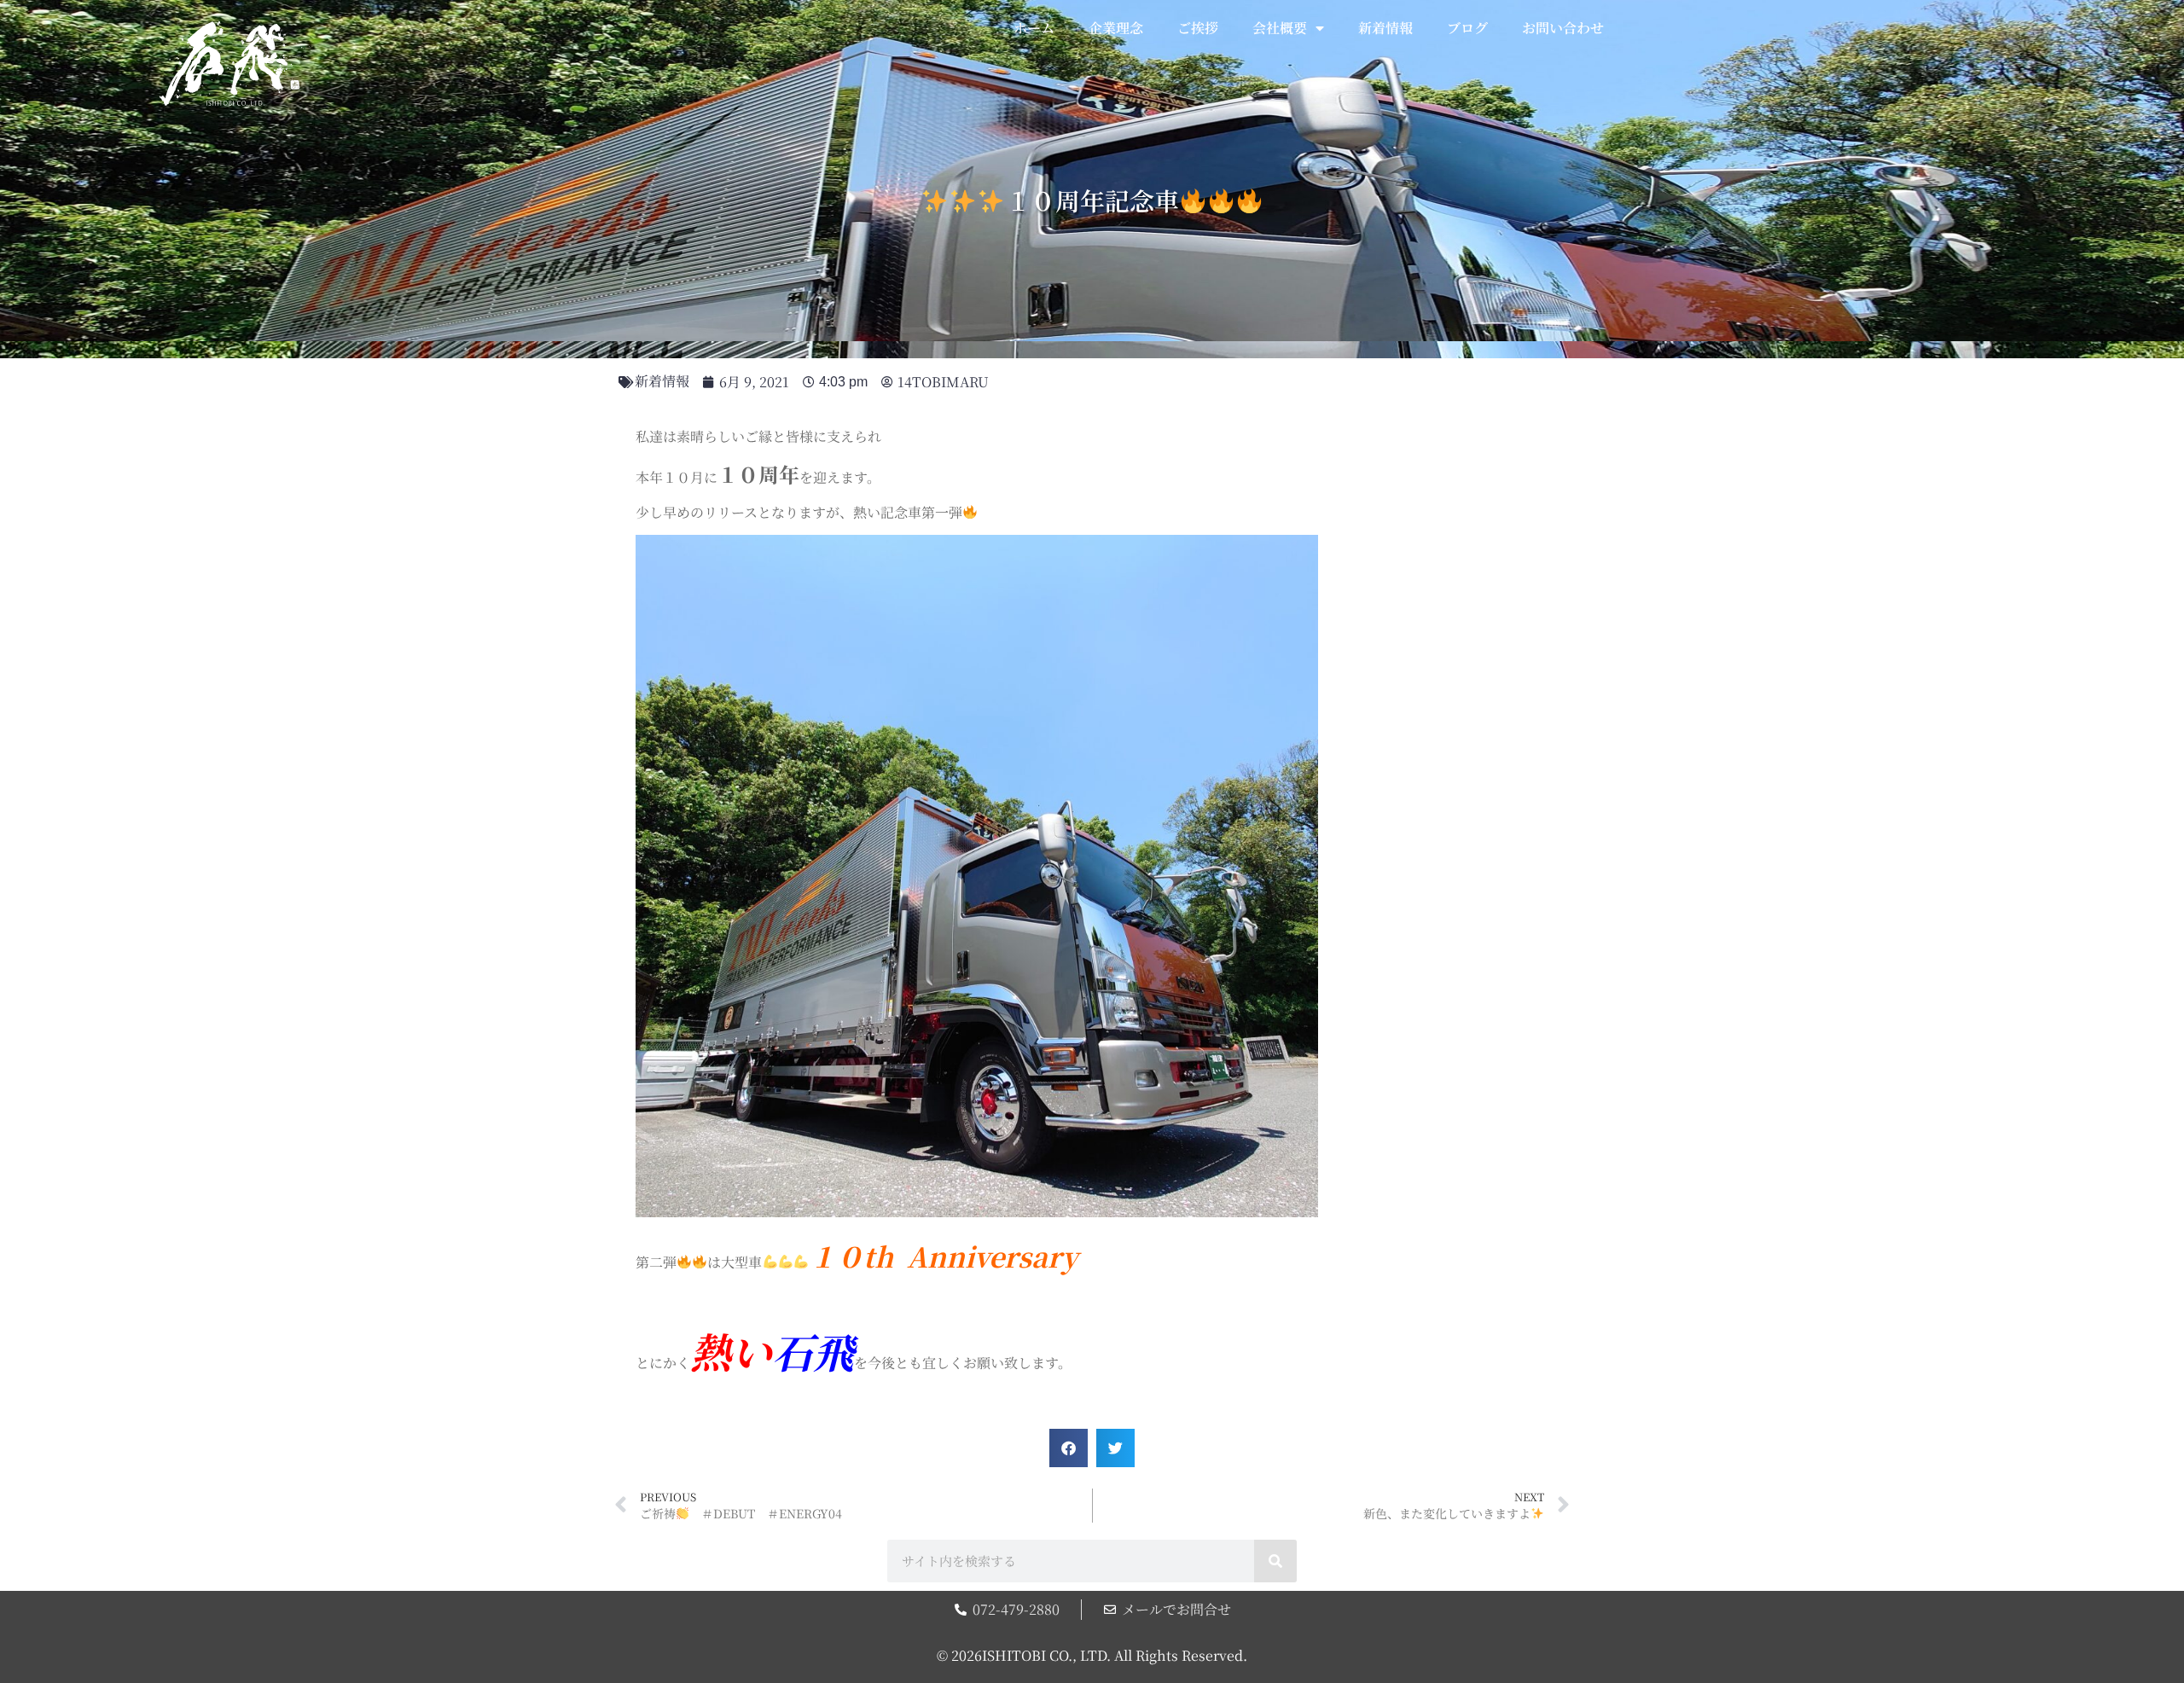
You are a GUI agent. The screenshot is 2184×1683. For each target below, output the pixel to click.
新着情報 (1385, 28)
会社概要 (1280, 28)
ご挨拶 (1198, 28)
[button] (1069, 1448)
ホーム (1034, 28)
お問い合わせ (1563, 28)
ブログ (1467, 28)
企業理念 (1116, 28)
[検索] (1275, 1561)
